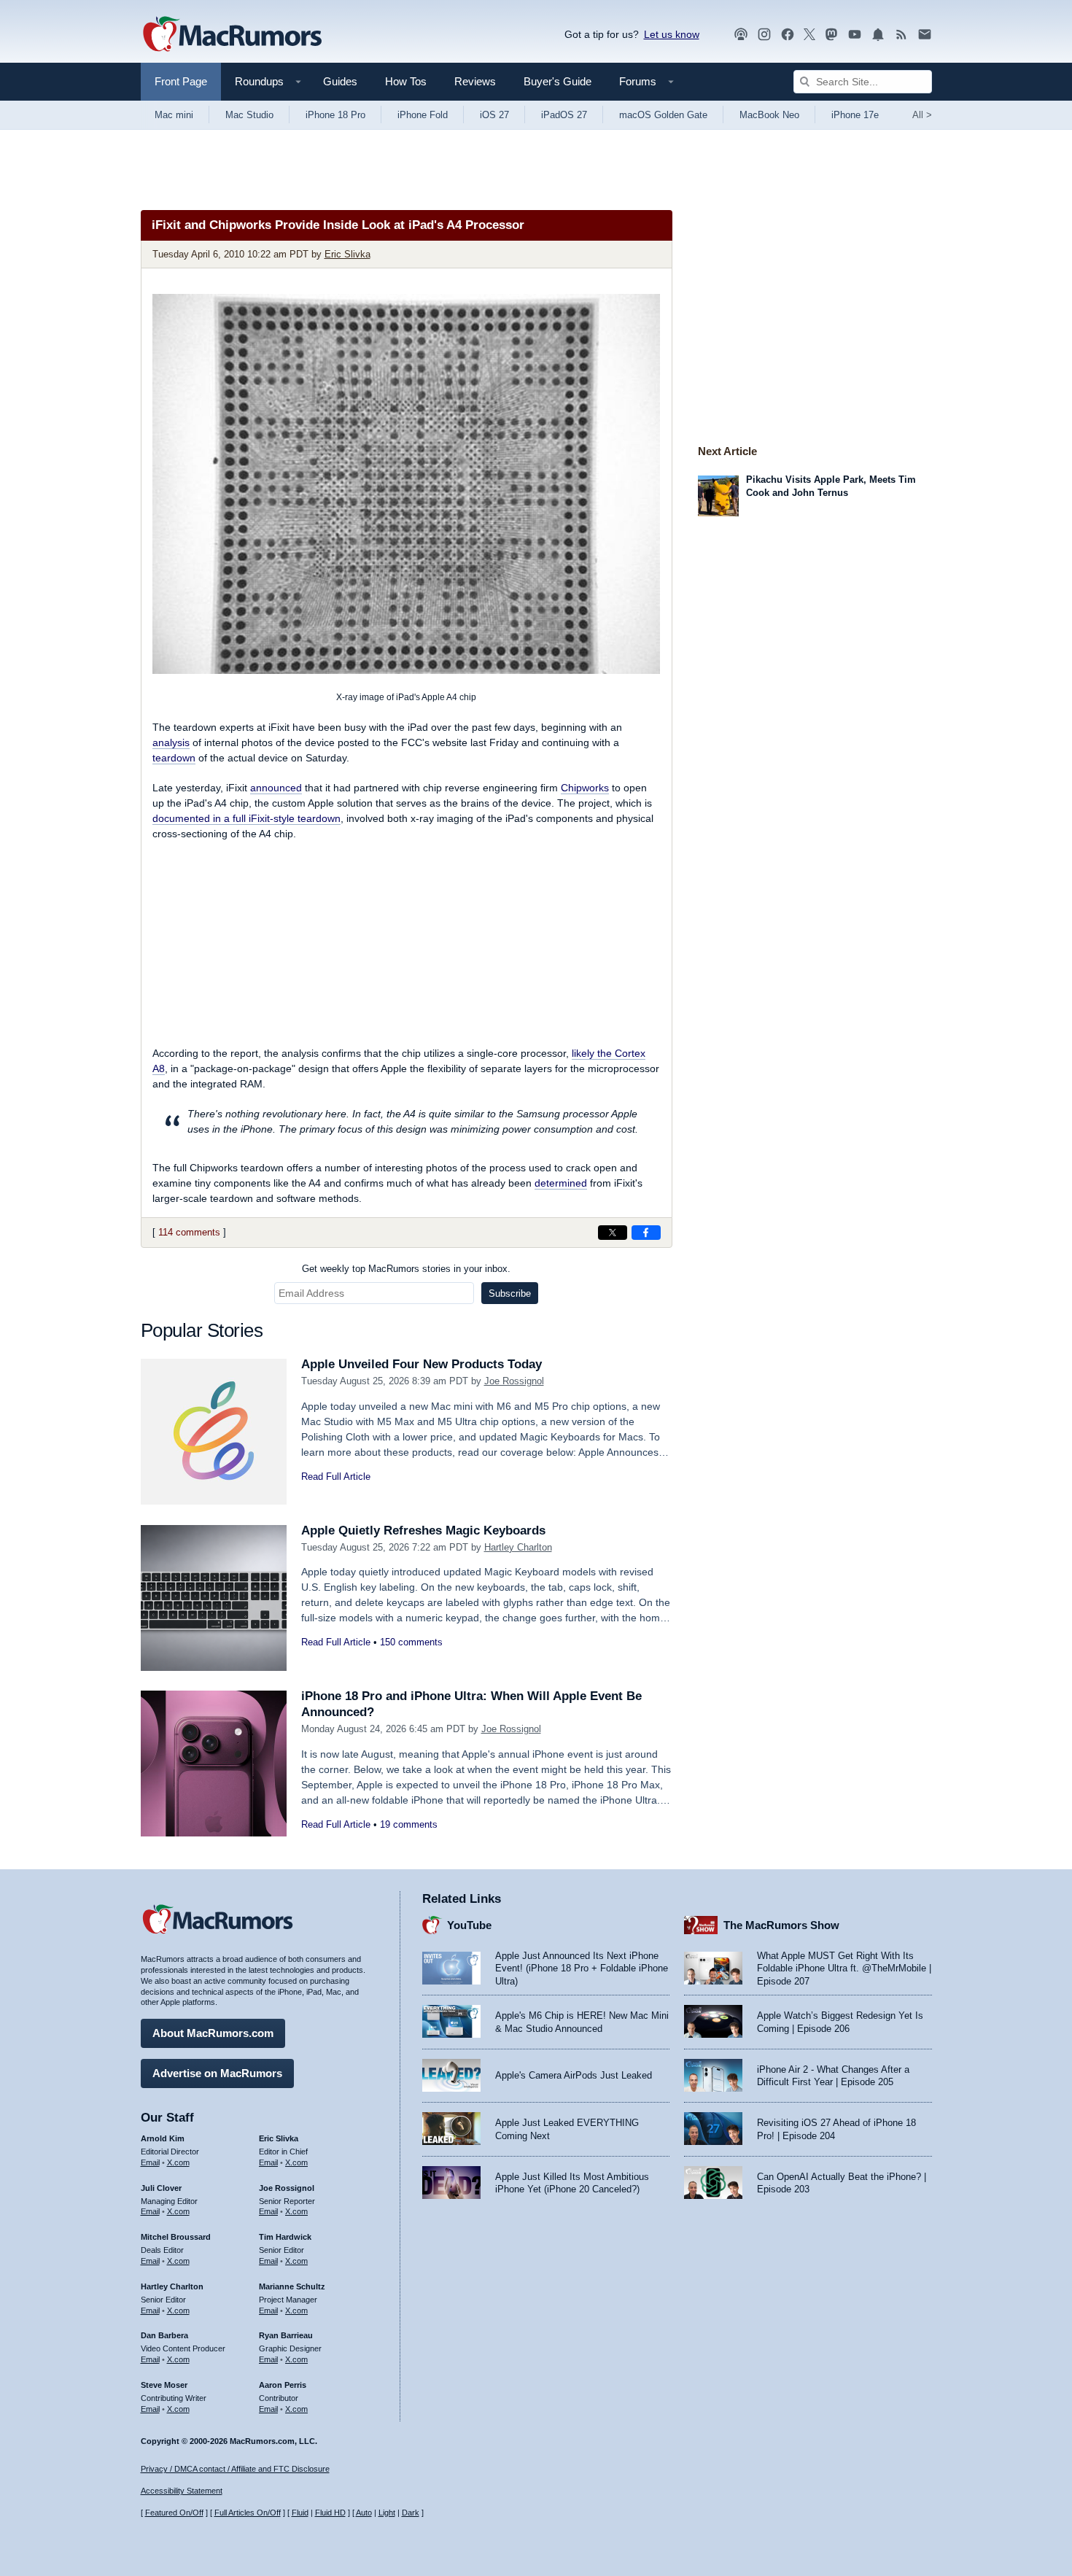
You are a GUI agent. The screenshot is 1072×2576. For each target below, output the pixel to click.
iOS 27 (494, 115)
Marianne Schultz (292, 2286)
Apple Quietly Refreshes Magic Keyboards (423, 1531)
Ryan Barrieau (286, 2335)
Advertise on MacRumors (217, 2073)
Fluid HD (330, 2513)
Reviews (475, 81)
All (922, 115)
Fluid (300, 2513)
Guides (340, 81)
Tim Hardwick (285, 2237)
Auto (364, 2513)
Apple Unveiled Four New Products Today (422, 1364)
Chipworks (585, 788)
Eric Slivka (347, 254)
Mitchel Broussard (176, 2237)
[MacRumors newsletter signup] (925, 35)
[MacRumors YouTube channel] (855, 35)
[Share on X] (613, 1233)
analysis (171, 742)
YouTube (469, 1925)
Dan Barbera (164, 2335)
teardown (174, 758)
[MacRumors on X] (809, 35)
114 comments (189, 1232)
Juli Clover (161, 2188)
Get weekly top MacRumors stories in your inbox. (406, 1269)
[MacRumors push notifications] (878, 35)
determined (561, 1183)
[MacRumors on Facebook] (788, 35)
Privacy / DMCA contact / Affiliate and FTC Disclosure (235, 2469)
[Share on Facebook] (646, 1233)
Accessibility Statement (182, 2491)
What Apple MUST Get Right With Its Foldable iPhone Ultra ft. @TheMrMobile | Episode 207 (844, 1968)
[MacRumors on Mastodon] (831, 35)
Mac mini (174, 115)
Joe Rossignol (514, 1381)
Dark (411, 2513)
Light (387, 2513)
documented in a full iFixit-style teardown (246, 818)
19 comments (409, 1824)
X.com (178, 2162)
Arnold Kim (163, 2138)
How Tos (406, 81)
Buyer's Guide (558, 81)
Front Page (181, 81)
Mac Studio (249, 115)
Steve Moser (164, 2385)
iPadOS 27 (564, 115)
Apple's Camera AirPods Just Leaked (574, 2075)
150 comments (411, 1642)
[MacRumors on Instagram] (764, 35)
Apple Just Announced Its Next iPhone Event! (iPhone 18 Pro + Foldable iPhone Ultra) (582, 1968)
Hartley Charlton (518, 1547)
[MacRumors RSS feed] (901, 35)
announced (276, 788)
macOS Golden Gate (663, 115)
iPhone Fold (423, 115)
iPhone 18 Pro (335, 115)
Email (150, 2162)
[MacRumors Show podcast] (741, 35)
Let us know (672, 34)
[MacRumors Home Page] (232, 35)
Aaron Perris (283, 2385)
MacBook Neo (769, 115)
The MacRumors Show (781, 1925)
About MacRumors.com (213, 2033)
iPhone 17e (855, 115)
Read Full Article (336, 1477)
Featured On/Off (174, 2513)
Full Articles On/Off (248, 2513)
